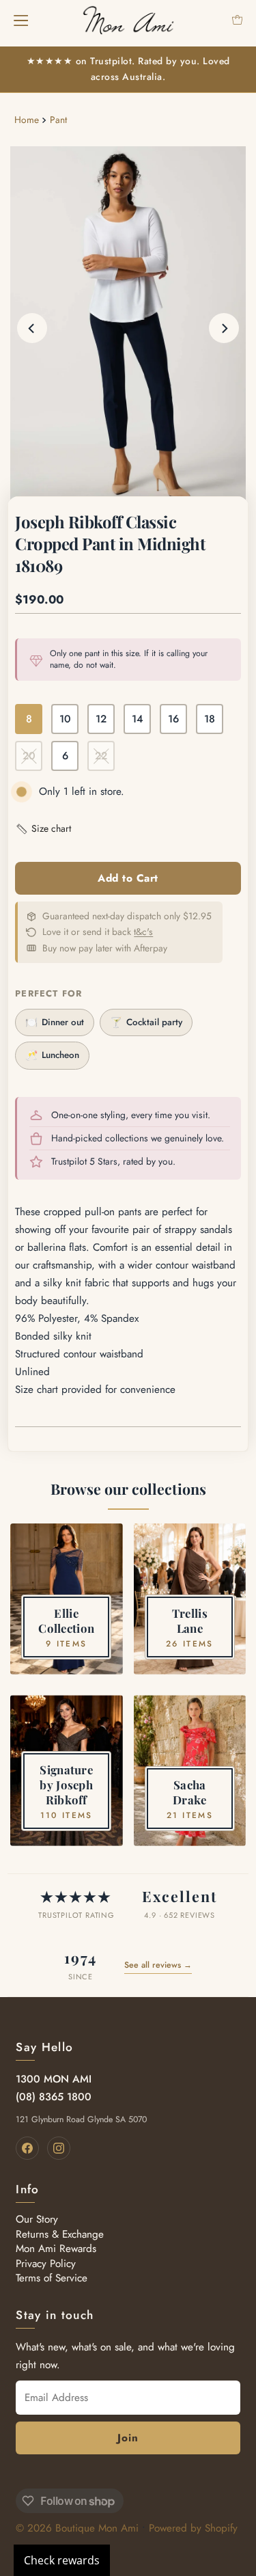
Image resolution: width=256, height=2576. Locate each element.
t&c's (143, 932)
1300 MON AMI (54, 2079)
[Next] (224, 328)
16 (173, 719)
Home (27, 120)
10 (65, 719)
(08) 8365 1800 (54, 2097)
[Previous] (32, 328)
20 (29, 756)
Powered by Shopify (193, 2528)
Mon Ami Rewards (56, 2249)
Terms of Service (52, 2278)
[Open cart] (237, 20)
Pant (58, 120)
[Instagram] (59, 2148)
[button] (43, 829)
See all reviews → (158, 1965)
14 (138, 719)
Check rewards (62, 2560)
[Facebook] (27, 2148)
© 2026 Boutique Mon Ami (77, 2528)
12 (101, 719)
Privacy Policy (46, 2264)
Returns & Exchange (60, 2234)
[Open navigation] (21, 20)
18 (210, 719)
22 (101, 756)
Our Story (37, 2219)
